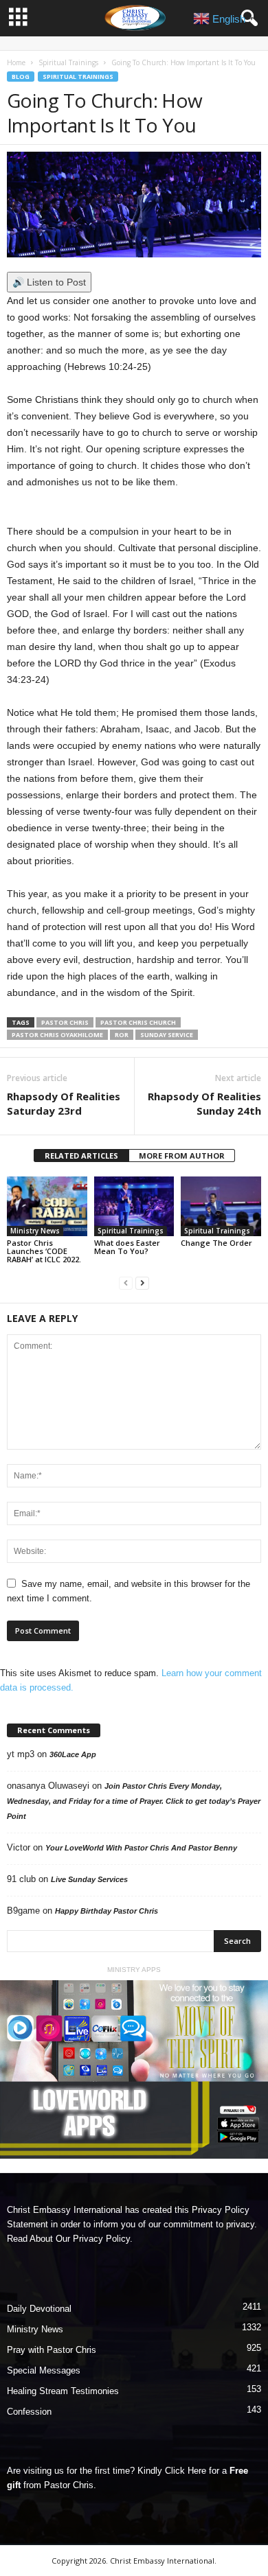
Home (16, 62)
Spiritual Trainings (68, 62)
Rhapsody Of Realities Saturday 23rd (64, 1103)
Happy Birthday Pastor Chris (107, 1911)
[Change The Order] (221, 1206)
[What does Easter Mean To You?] (134, 1206)
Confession (29, 2412)
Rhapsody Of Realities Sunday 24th (204, 1103)
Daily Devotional (39, 2309)
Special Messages (44, 2370)
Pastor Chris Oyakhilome (57, 1035)
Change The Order (216, 1243)
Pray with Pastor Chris (52, 2350)
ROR (122, 1035)
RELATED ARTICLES (81, 1156)
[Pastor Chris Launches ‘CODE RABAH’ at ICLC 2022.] (47, 1206)
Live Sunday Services (89, 1879)
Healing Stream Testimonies (63, 2391)
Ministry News (35, 1231)
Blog (21, 77)
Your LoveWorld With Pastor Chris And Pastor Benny (141, 1848)
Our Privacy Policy (93, 2239)
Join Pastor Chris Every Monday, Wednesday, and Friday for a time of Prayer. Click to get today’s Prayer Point (134, 1801)
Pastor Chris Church (138, 1022)
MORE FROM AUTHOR (182, 1156)
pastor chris (65, 1022)
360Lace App (73, 1754)
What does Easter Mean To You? (127, 1247)
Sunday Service (167, 1035)
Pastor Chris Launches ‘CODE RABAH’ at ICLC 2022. (44, 1251)
